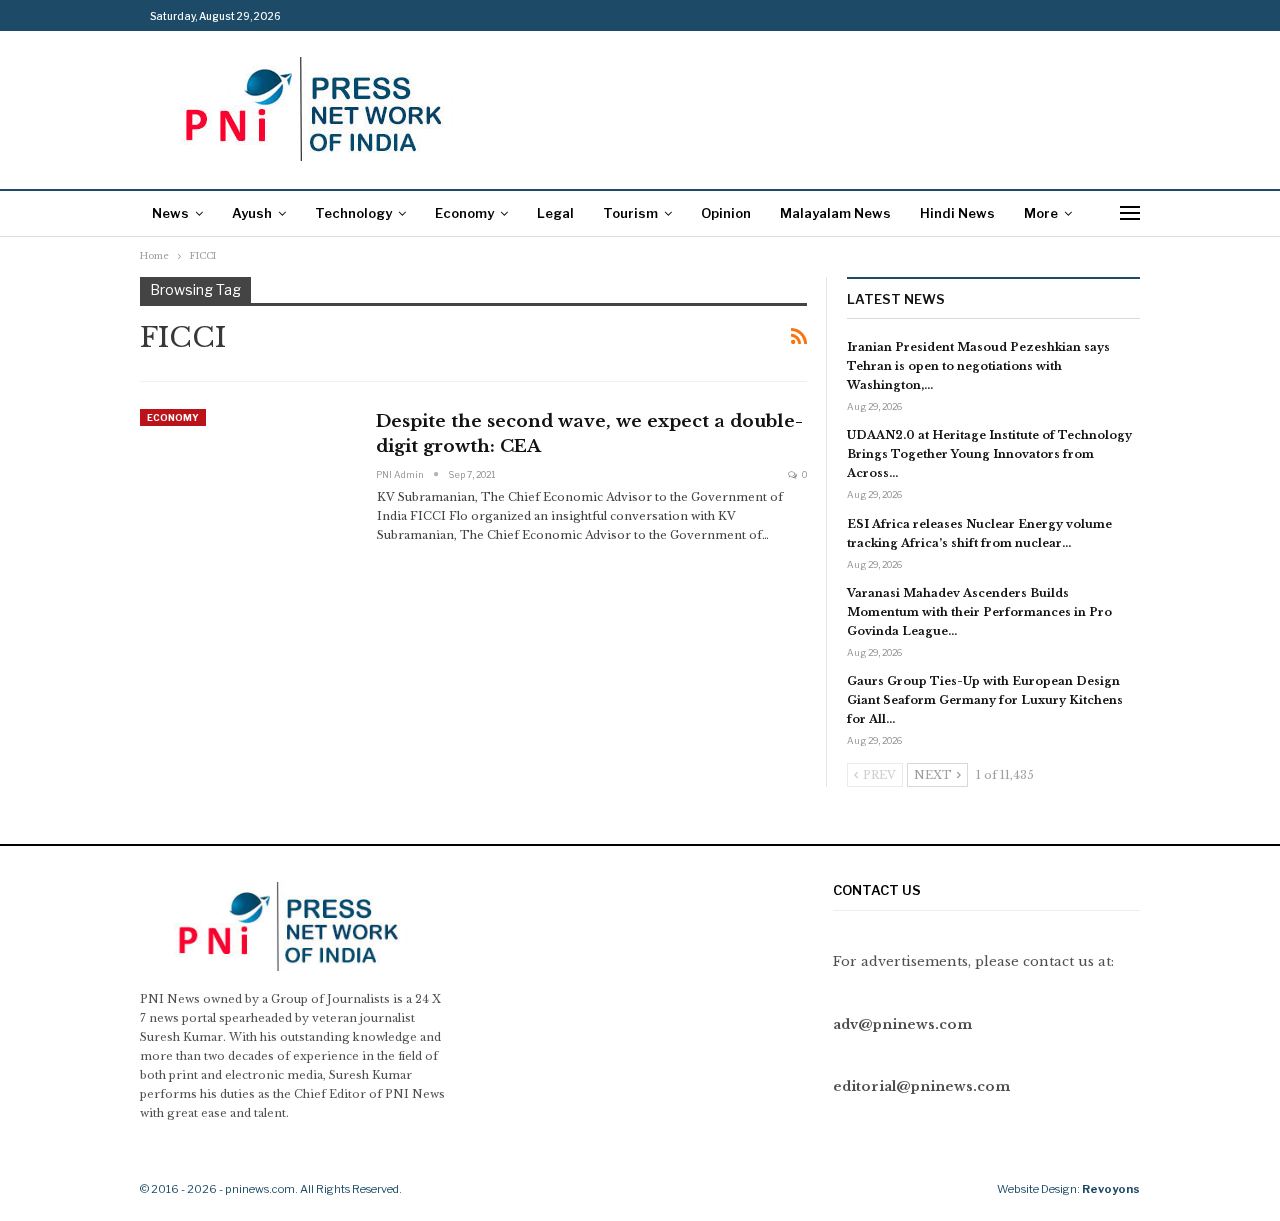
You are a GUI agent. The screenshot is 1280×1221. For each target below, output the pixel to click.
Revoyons (1111, 1189)
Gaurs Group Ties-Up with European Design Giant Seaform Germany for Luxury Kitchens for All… (985, 700)
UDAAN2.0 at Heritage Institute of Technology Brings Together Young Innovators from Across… (989, 454)
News (170, 213)
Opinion (726, 213)
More (1041, 213)
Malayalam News (835, 213)
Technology (353, 213)
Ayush (252, 213)
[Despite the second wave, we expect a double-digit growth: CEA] (245, 476)
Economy (464, 213)
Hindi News (957, 213)
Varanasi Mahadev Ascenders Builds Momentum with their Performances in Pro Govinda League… (979, 612)
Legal (555, 213)
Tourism (630, 213)
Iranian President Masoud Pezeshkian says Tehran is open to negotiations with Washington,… (978, 366)
